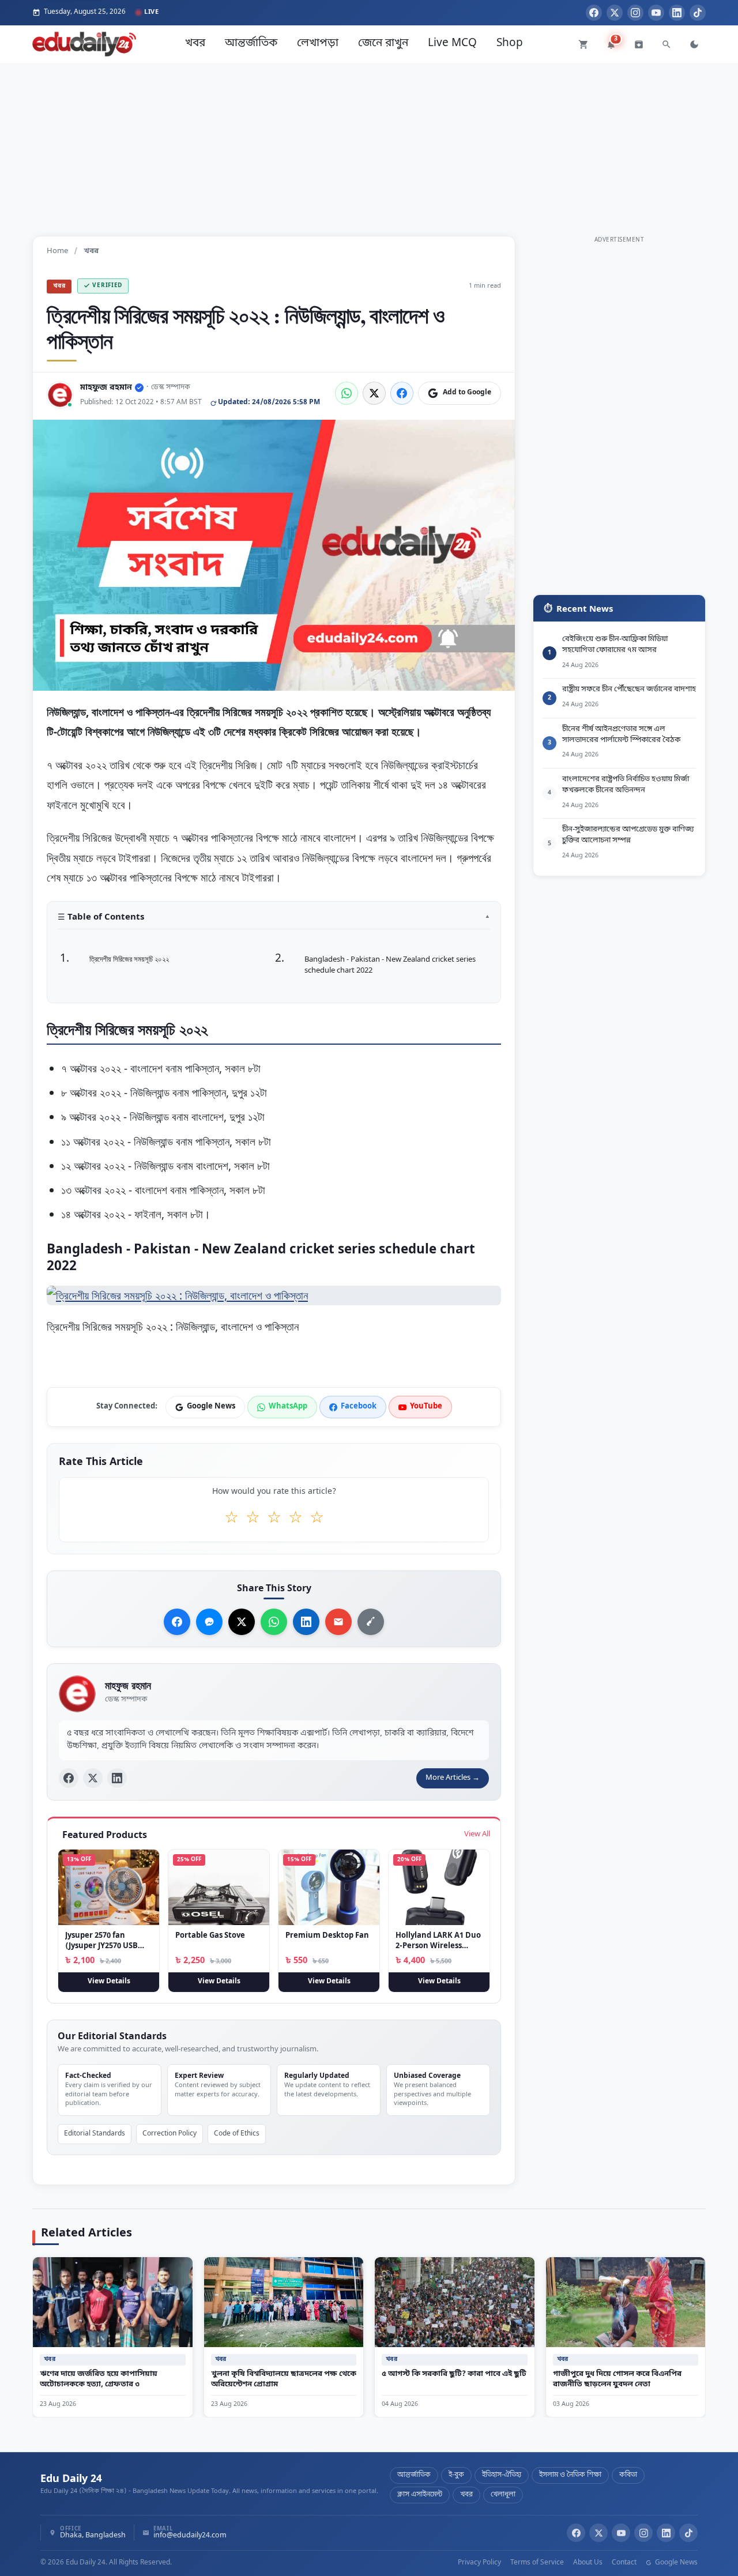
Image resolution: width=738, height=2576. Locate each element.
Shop (510, 44)
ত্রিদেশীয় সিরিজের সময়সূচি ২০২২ (129, 959)
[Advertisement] (369, 144)
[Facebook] (594, 13)
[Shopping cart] (583, 44)
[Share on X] (242, 1622)
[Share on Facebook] (402, 393)
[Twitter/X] (598, 2533)
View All (477, 1834)
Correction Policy (170, 2133)
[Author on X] (93, 1779)
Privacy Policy (479, 2563)
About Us (588, 2563)
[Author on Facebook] (69, 1779)
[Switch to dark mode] (694, 44)
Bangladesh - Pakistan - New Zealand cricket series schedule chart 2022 (390, 965)
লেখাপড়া (318, 44)
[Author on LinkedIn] (117, 1779)
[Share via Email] (338, 1622)
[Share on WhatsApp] (347, 393)
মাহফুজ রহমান (106, 388)
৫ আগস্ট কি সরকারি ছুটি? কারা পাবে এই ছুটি (454, 2374)
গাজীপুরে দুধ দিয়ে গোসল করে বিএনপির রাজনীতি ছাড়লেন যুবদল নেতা (617, 2379)
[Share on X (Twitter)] (374, 393)
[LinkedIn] (677, 13)
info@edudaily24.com (190, 2536)
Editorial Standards (95, 2133)
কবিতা (628, 2475)
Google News (675, 2563)
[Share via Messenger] (209, 1622)
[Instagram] (635, 13)
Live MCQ (452, 44)
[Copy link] (371, 1622)
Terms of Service (537, 2563)
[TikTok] (698, 13)
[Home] (84, 44)
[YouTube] (656, 13)
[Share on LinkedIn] (306, 1622)
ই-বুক (456, 2475)
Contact (624, 2563)
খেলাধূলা (503, 2495)
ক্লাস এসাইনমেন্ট (420, 2495)
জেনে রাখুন (383, 44)
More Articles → (453, 1778)
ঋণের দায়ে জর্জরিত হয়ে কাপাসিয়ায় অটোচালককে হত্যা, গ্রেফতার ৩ (99, 2379)
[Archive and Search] (639, 44)
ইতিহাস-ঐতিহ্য (502, 2475)
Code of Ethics (237, 2133)
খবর (195, 44)
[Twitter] (615, 13)
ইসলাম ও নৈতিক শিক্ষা (570, 2475)
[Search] (667, 44)
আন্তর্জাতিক (251, 44)
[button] (274, 920)
